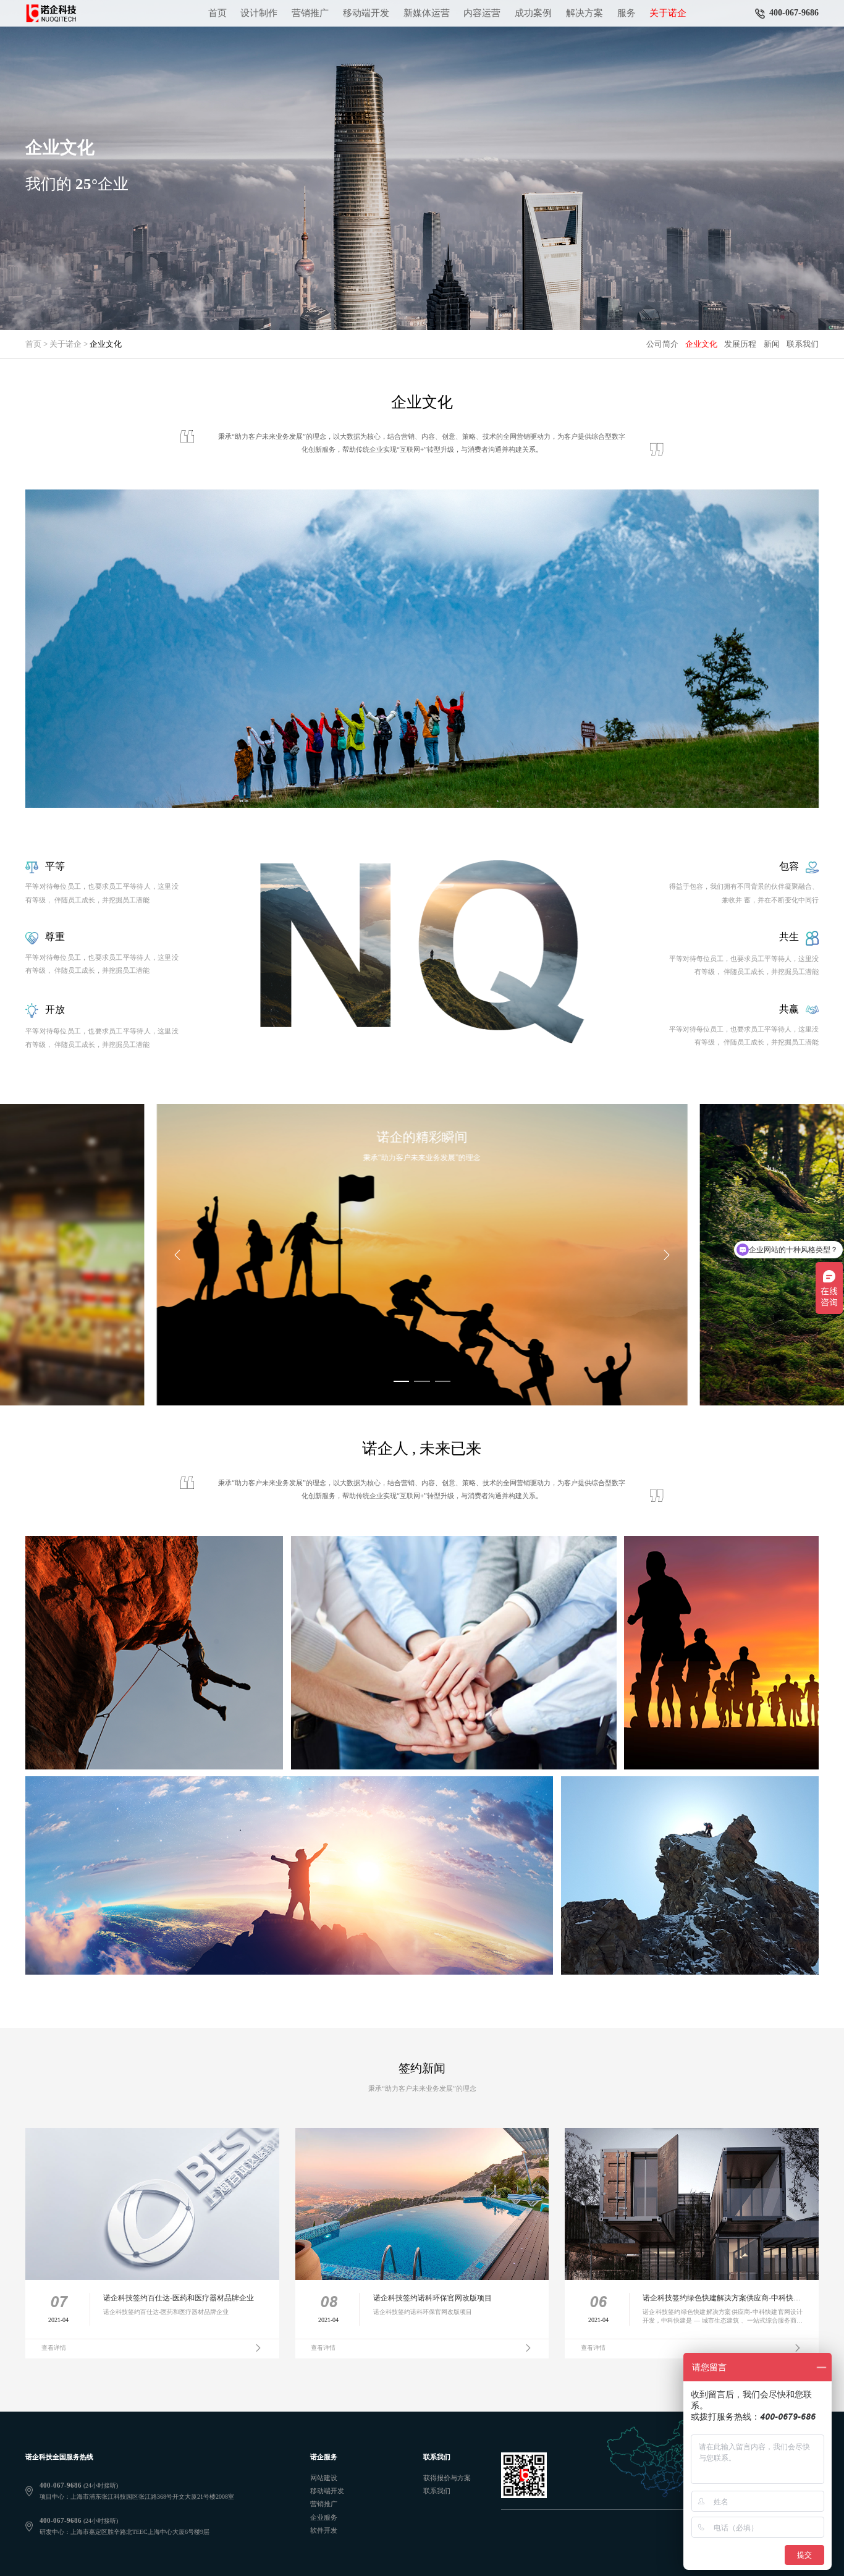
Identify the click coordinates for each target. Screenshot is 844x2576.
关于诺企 (668, 13)
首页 (217, 13)
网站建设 (324, 2478)
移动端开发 (366, 13)
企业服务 (324, 2517)
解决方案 (584, 13)
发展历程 (740, 344)
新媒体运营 (427, 13)
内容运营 (482, 13)
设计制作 (259, 13)
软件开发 (324, 2530)
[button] (402, 1381)
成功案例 (533, 13)
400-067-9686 (794, 13)
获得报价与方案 (447, 2478)
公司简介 (662, 344)
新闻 (772, 344)
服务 (627, 13)
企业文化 (701, 344)
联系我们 (803, 344)
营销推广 (310, 13)
